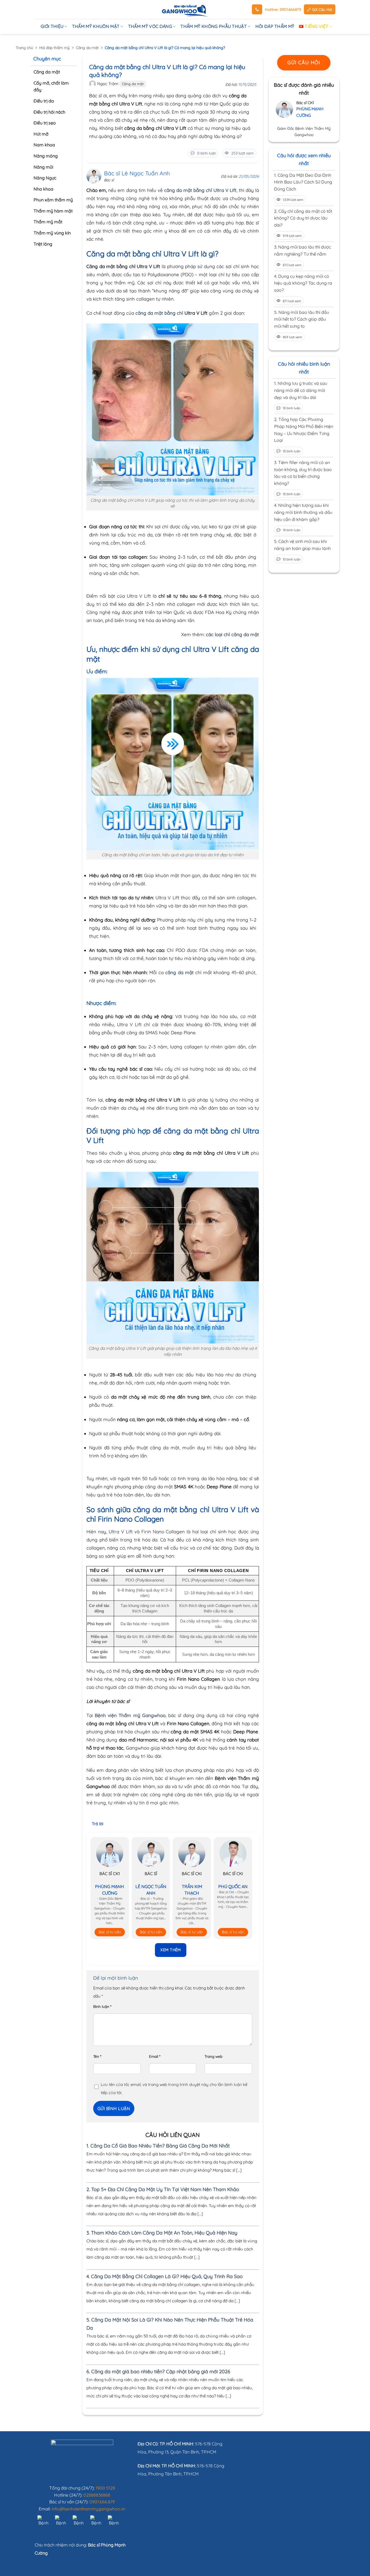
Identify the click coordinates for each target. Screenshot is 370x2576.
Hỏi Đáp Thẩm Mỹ (275, 26)
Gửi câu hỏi (304, 62)
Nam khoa (44, 145)
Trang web (213, 2056)
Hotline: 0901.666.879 (283, 9)
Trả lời (98, 1824)
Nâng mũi (43, 167)
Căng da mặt (87, 48)
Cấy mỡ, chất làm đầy (51, 86)
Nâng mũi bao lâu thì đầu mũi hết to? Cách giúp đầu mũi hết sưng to (302, 319)
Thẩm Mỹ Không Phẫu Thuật (214, 26)
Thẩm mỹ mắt (48, 222)
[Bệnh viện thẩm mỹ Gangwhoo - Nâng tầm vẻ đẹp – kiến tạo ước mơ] (185, 9)
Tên (97, 2056)
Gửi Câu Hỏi (322, 9)
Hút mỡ (41, 134)
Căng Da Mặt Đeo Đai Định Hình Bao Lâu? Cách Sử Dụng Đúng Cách (303, 182)
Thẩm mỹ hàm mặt (53, 211)
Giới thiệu (52, 26)
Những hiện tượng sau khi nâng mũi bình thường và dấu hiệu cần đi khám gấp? (303, 512)
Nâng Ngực (45, 178)
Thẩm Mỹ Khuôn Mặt (96, 26)
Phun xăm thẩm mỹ (53, 200)
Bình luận (102, 2006)
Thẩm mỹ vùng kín (52, 233)
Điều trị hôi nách (49, 112)
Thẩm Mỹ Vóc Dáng (150, 26)
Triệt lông (43, 244)
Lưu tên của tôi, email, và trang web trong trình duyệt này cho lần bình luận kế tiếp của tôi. (174, 2089)
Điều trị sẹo (45, 123)
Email (155, 2056)
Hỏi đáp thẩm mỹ (54, 48)
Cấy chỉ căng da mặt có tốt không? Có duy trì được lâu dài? (303, 218)
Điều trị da (44, 101)
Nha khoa (43, 189)
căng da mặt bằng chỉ (159, 313)
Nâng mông (46, 156)
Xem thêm (171, 1950)
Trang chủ (24, 48)
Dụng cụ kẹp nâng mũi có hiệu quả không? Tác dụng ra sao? (303, 283)
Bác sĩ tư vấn (110, 1932)
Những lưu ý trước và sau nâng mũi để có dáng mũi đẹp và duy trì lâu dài (301, 390)
